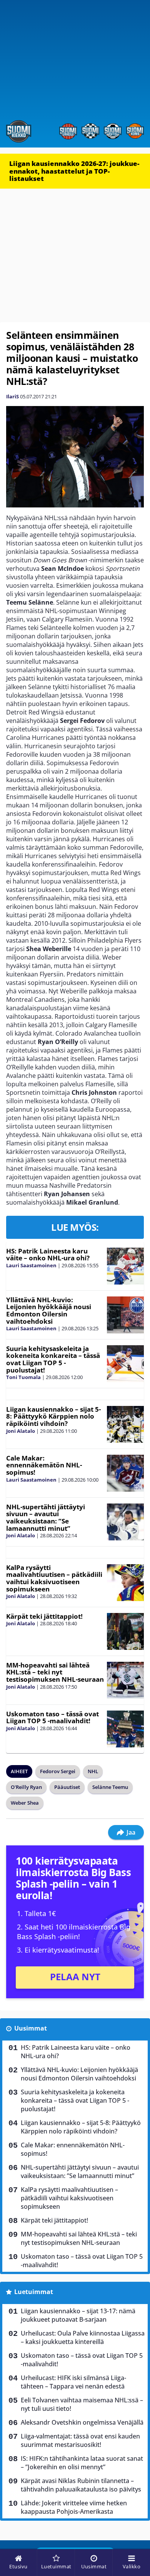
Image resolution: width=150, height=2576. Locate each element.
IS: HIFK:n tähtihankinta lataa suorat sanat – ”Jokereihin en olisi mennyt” (82, 2463)
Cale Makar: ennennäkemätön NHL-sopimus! (44, 1465)
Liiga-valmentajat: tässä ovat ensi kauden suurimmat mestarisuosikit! (80, 2440)
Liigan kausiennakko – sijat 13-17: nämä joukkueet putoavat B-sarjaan (78, 2315)
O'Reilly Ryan (26, 1787)
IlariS (12, 396)
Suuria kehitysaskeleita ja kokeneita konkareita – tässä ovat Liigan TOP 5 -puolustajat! (53, 1359)
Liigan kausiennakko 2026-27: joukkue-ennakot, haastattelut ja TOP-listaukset (74, 171)
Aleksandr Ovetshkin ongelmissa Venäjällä (82, 2422)
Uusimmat (31, 2028)
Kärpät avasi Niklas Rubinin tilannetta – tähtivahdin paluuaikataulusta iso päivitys (81, 2485)
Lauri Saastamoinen (31, 1265)
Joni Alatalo (21, 1431)
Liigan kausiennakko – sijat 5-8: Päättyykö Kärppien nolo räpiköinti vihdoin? (53, 1416)
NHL (93, 1771)
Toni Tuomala (23, 1377)
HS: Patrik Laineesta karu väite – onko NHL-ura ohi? (48, 1255)
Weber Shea (25, 1803)
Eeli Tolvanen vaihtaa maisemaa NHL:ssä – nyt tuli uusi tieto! (82, 2404)
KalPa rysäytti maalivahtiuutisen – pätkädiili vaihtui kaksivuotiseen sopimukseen (54, 1578)
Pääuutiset (67, 1787)
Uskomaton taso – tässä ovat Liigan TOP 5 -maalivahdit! (52, 1717)
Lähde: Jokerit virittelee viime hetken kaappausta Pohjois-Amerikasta (74, 2507)
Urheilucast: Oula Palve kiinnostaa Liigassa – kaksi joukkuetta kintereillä (83, 2337)
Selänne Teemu (110, 1787)
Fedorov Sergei (58, 1771)
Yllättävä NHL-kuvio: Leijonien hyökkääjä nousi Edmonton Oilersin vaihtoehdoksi (49, 1310)
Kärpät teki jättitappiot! (44, 1616)
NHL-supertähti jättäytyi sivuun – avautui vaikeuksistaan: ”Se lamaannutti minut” (46, 1518)
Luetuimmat (34, 2292)
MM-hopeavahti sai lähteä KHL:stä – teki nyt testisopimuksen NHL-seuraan (55, 1672)
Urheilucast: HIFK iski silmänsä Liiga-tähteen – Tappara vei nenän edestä (73, 2382)
